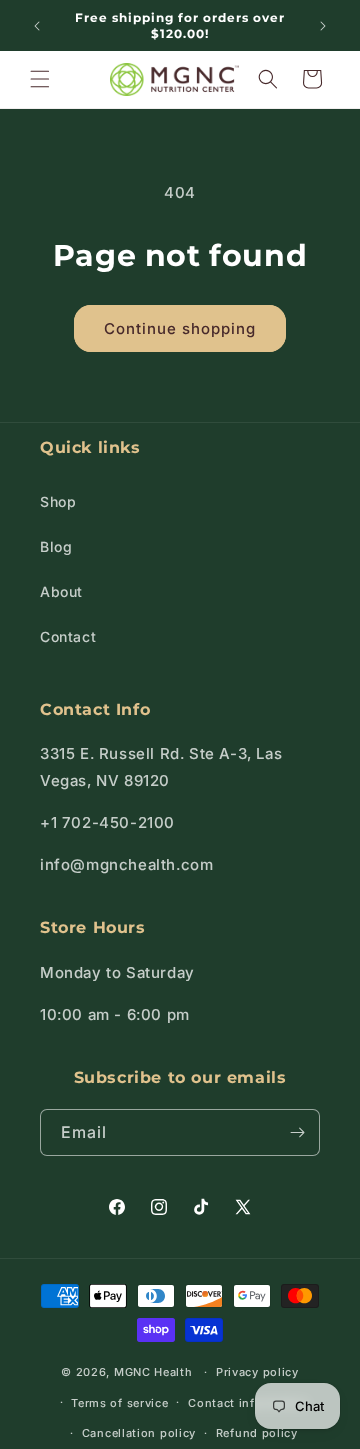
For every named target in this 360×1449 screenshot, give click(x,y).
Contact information (248, 1403)
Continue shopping (180, 328)
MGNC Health (153, 1372)
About (61, 591)
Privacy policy (257, 1372)
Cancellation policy (139, 1433)
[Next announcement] (323, 26)
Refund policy (257, 1433)
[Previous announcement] (37, 26)
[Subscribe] (297, 1132)
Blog (56, 546)
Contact (68, 636)
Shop (58, 501)
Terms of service (119, 1403)
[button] (40, 79)
